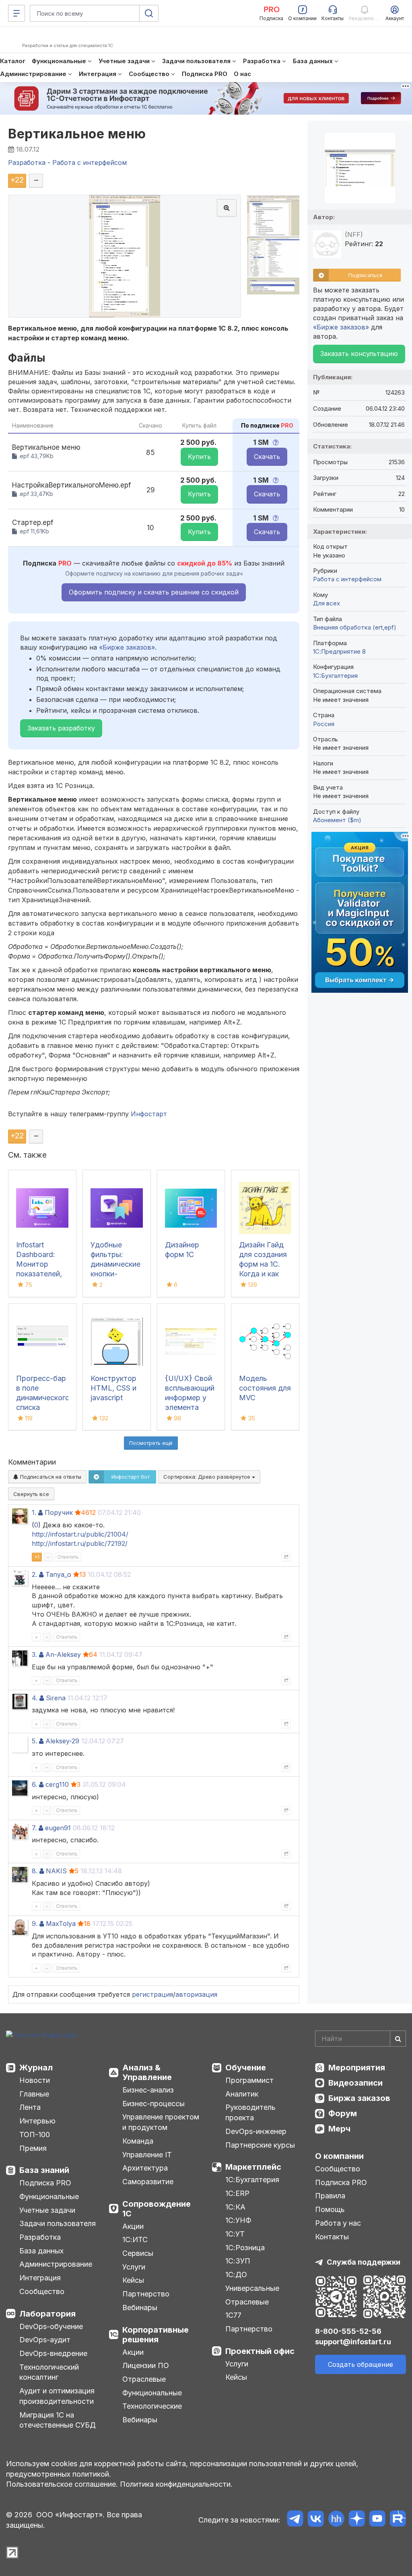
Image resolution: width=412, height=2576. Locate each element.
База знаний (44, 2170)
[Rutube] (398, 2520)
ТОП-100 (35, 2135)
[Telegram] (295, 2520)
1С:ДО (236, 2275)
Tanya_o (58, 1574)
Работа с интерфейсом (347, 579)
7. (34, 1828)
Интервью (37, 2121)
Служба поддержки (364, 2262)
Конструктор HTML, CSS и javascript (113, 1388)
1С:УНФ (238, 2220)
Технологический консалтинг (49, 2372)
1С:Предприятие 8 (339, 651)
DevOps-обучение (51, 2326)
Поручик (59, 1512)
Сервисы (138, 2253)
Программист (249, 2080)
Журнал (36, 2068)
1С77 (233, 2315)
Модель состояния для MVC (265, 1388)
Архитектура (145, 2168)
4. (35, 1698)
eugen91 (58, 1828)
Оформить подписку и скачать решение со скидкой (154, 592)
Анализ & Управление (147, 2072)
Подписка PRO (45, 2183)
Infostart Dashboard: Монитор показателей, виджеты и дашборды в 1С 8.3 (39, 1274)
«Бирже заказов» (127, 647)
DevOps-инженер (256, 2131)
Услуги (134, 2267)
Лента (30, 2107)
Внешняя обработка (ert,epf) (355, 627)
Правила (330, 2196)
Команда (138, 2141)
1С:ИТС (135, 2240)
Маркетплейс (253, 2167)
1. (34, 1512)
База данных (41, 2251)
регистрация (152, 1994)
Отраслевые (144, 2379)
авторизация (196, 1994)
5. (34, 1741)
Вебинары (140, 2307)
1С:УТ (235, 2234)
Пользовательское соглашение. (62, 2484)
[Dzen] (357, 2520)
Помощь (330, 2209)
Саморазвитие (148, 2182)
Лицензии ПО (146, 2365)
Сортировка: (208, 1477)
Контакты (332, 2237)
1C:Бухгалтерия (335, 676)
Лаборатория (47, 2314)
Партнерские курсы (260, 2145)
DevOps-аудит (45, 2340)
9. (35, 1924)
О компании (339, 2156)
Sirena (56, 1698)
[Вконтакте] (316, 2520)
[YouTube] (377, 2520)
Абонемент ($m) (337, 820)
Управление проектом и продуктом (161, 2122)
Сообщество (42, 2291)
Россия (324, 724)
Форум (343, 2113)
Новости (35, 2080)
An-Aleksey (63, 1654)
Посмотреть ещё (151, 1443)
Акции (133, 2226)
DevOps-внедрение (53, 2353)
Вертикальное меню (77, 134)
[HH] (336, 2520)
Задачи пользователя (58, 2223)
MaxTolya (61, 1924)
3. (34, 1654)
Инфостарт (149, 1114)
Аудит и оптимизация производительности (57, 2396)
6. (34, 1784)
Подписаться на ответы (50, 1477)
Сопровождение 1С (157, 2209)
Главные (34, 2094)
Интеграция (40, 2278)
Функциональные (49, 2196)
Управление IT (147, 2155)
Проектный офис (260, 2351)
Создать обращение (360, 2364)
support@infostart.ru (353, 2342)
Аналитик (242, 2094)
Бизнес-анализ (148, 2090)
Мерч (339, 2129)
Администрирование (56, 2264)
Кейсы (133, 2280)
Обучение (246, 2068)
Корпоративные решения (156, 2335)
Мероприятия (357, 2068)
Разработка (40, 2237)
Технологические (152, 2406)
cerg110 (57, 1784)
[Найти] (398, 2039)
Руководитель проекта (250, 2112)
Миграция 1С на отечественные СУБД (58, 2420)
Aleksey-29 (62, 1741)
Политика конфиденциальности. (176, 2484)
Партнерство (146, 2294)
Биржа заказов (359, 2098)
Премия (33, 2148)
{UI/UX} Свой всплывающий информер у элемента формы (190, 1398)
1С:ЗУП (238, 2261)
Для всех (327, 603)
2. (34, 1574)
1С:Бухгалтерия (252, 2180)
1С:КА (235, 2207)
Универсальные (252, 2288)
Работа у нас (338, 2223)
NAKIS (56, 1871)
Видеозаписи (355, 2083)
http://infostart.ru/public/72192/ (80, 1543)
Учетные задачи (47, 2210)
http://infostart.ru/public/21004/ (80, 1534)
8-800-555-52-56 (348, 2331)
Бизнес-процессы (153, 2104)
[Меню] (16, 13)
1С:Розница (245, 2248)
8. (35, 1871)
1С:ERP (237, 2193)
